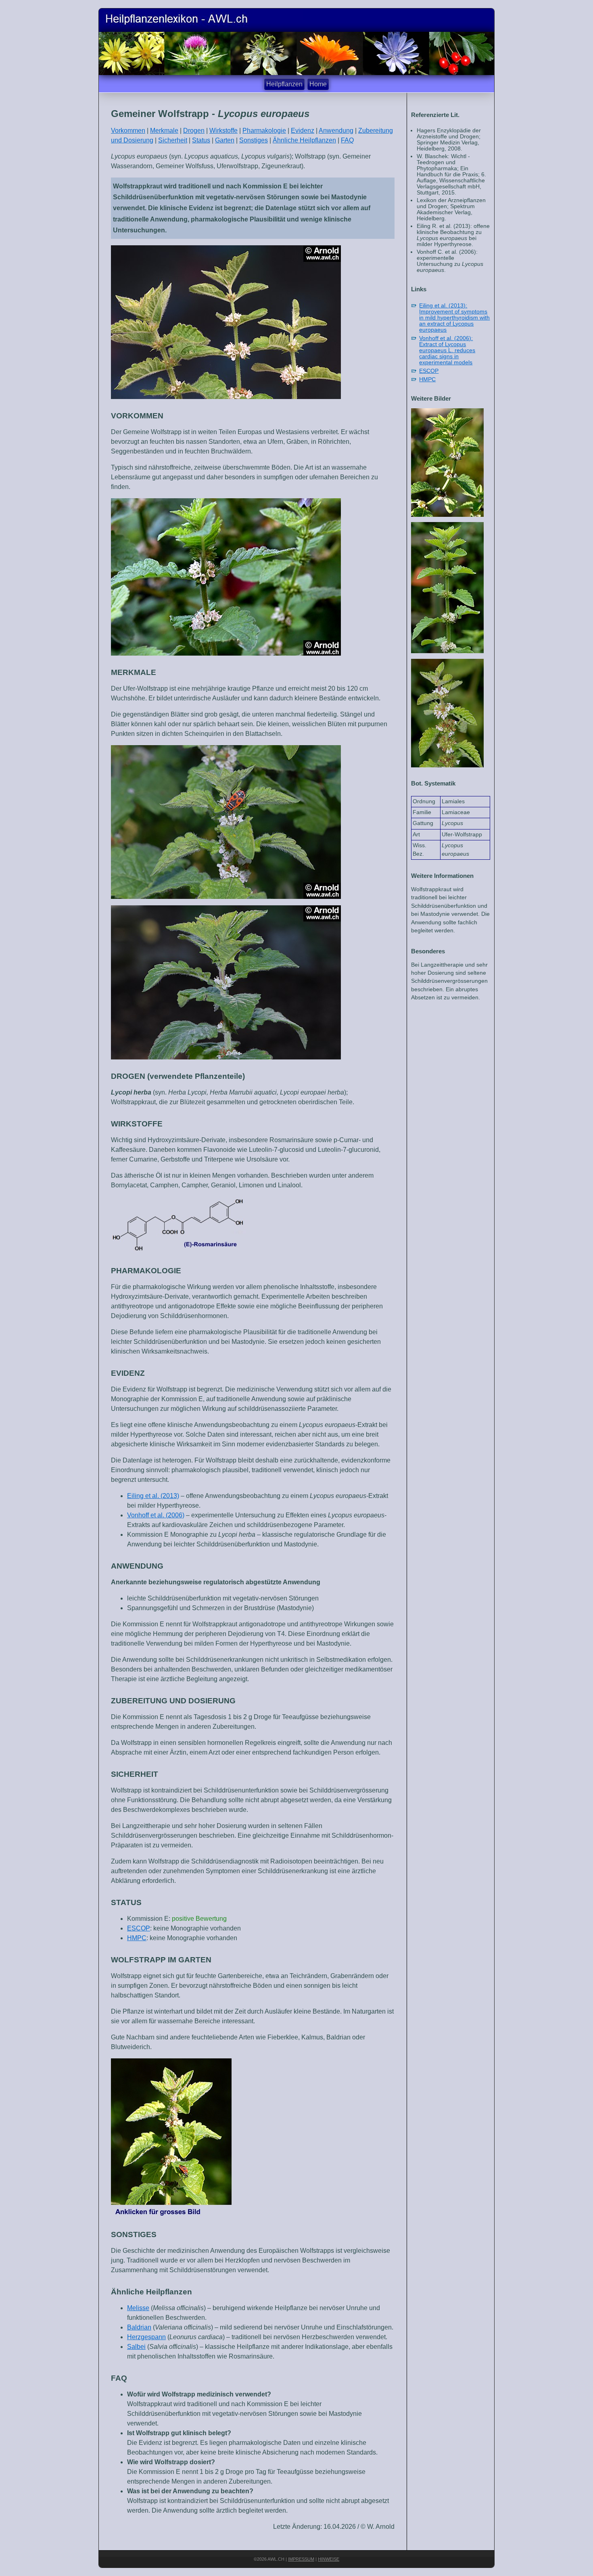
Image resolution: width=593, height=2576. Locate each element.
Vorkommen (128, 131)
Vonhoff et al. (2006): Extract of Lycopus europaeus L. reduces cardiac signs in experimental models (447, 350)
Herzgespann (146, 2337)
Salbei (136, 2347)
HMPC (137, 1938)
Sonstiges (254, 140)
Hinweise (329, 2559)
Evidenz (303, 131)
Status (201, 140)
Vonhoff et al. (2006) (156, 1515)
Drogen (194, 131)
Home (318, 84)
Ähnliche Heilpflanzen (304, 140)
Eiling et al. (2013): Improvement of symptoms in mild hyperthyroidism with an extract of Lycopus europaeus (454, 318)
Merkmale (164, 131)
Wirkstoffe (223, 131)
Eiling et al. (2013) (153, 1496)
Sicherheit (173, 140)
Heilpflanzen (284, 84)
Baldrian (139, 2327)
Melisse (138, 2308)
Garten (225, 140)
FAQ (347, 140)
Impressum (301, 2559)
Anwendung (336, 131)
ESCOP (139, 1928)
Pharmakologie (264, 131)
